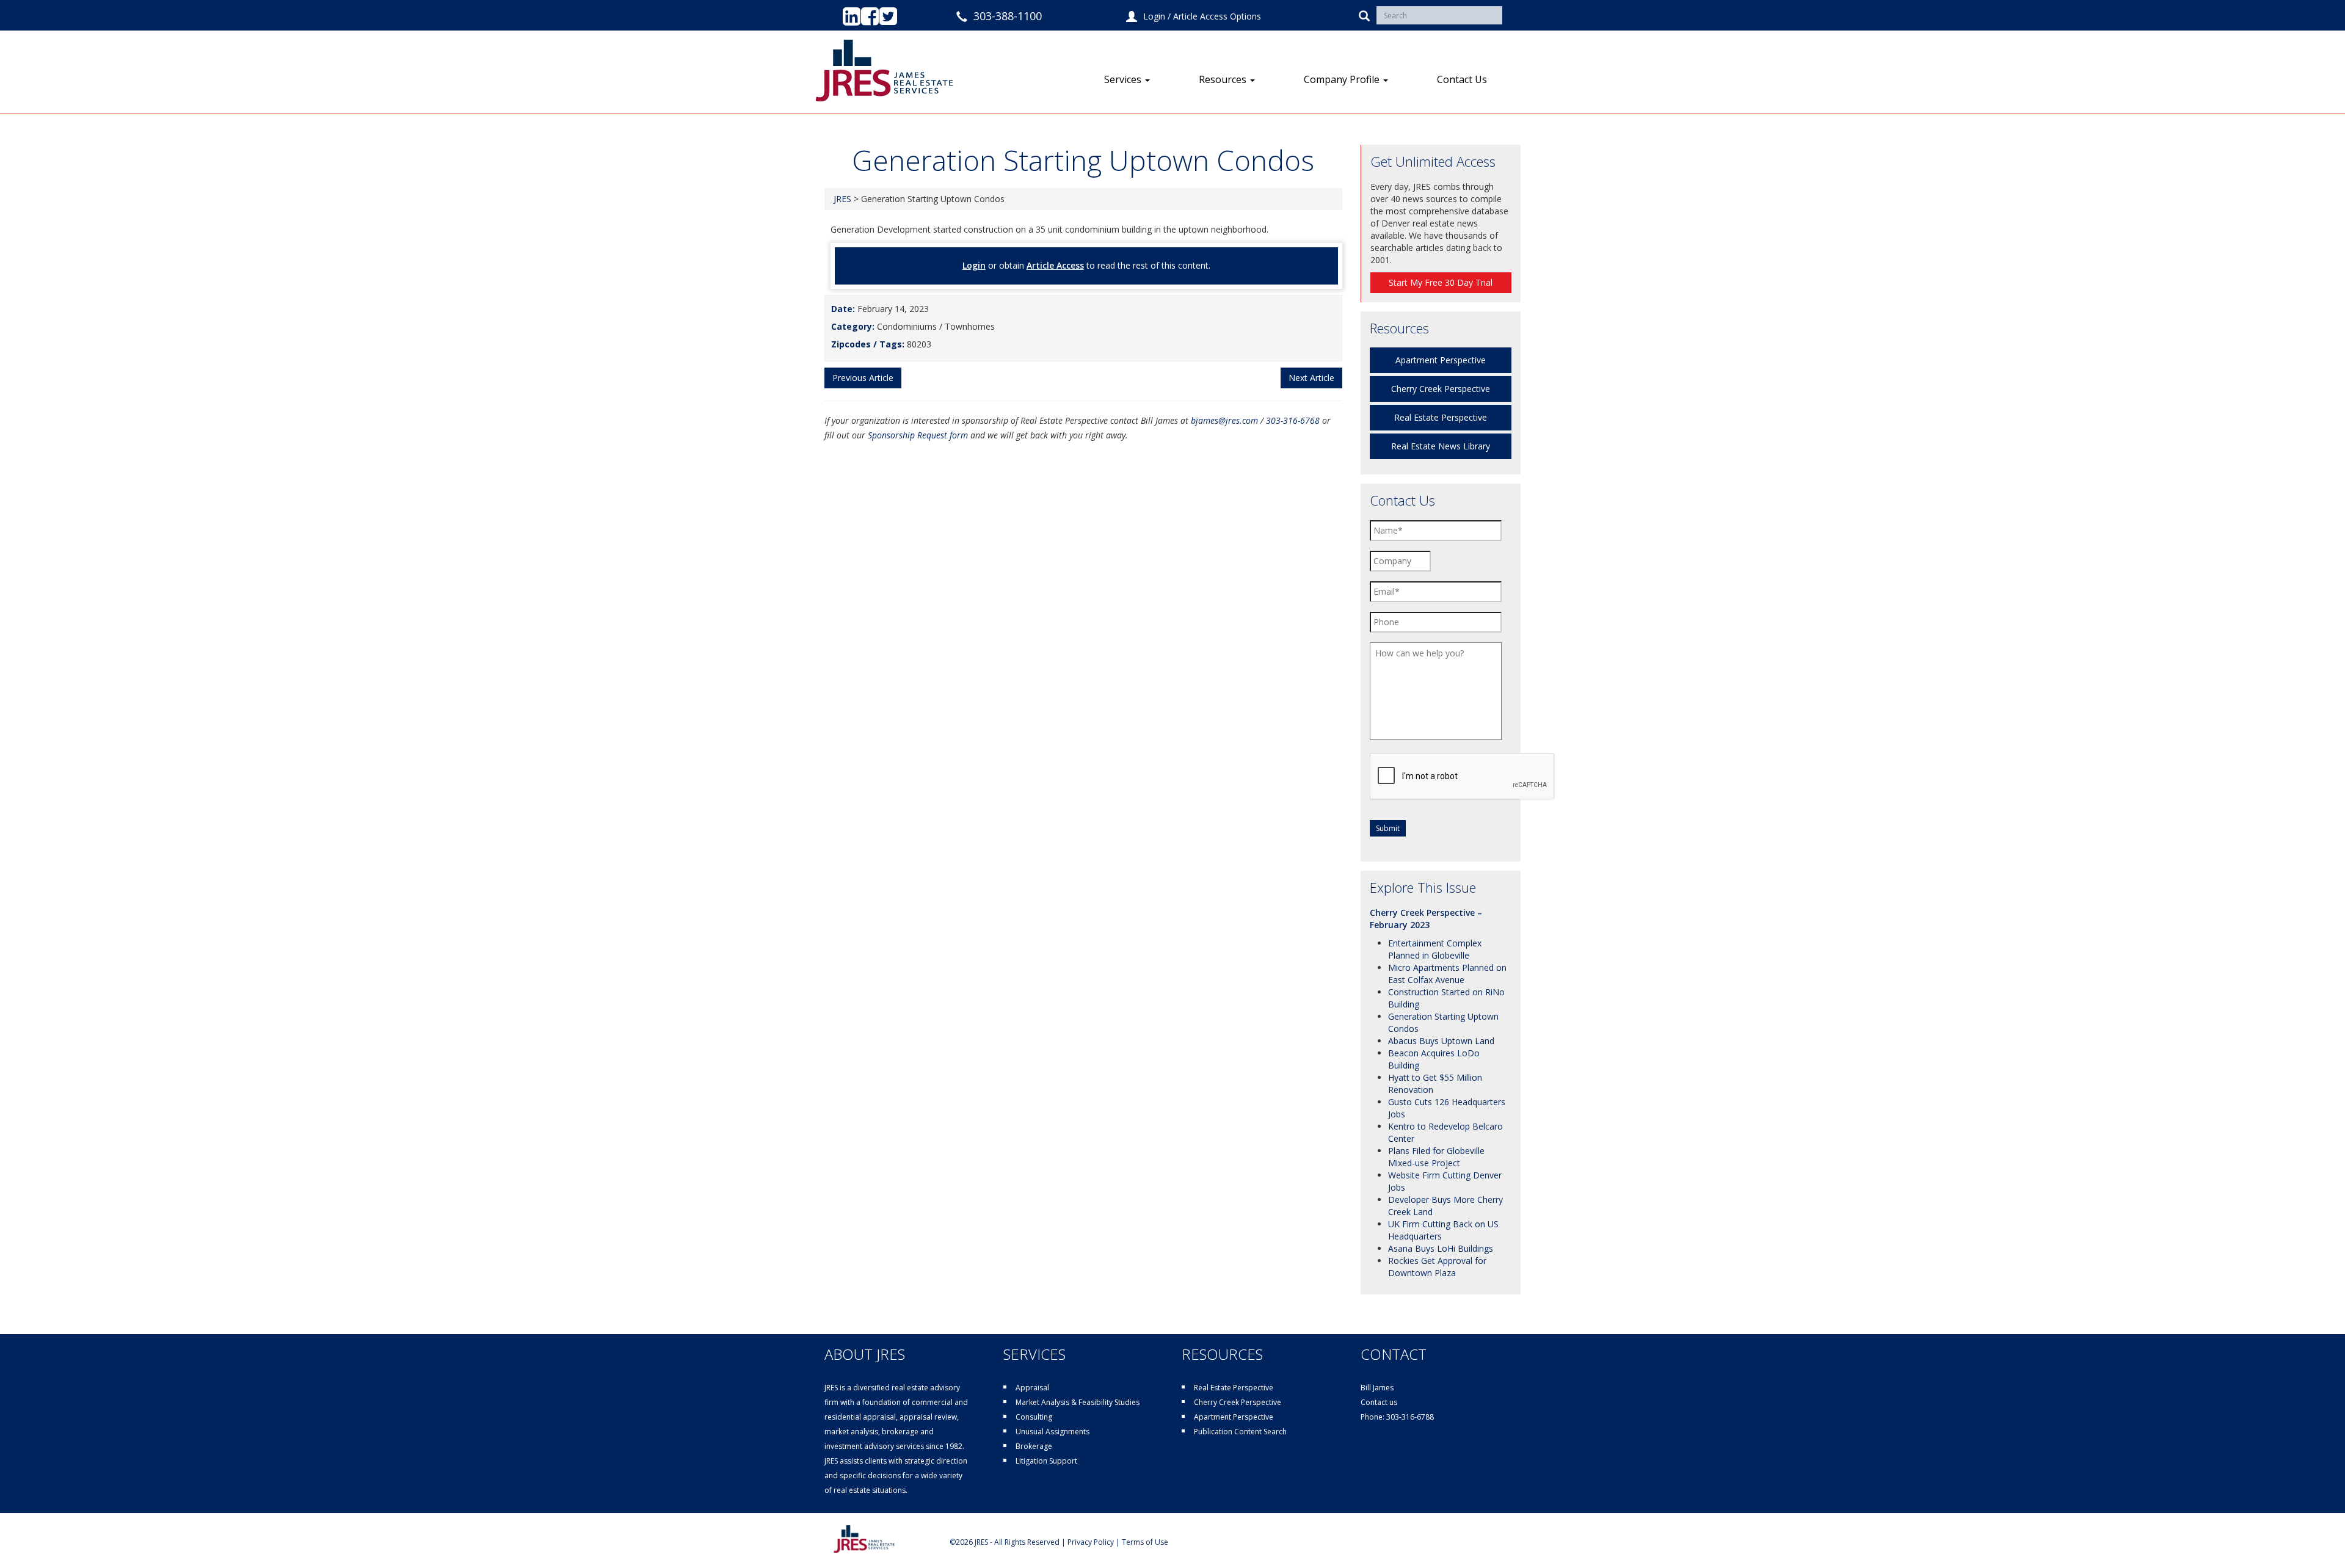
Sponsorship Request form (918, 435)
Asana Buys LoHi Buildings (1441, 1248)
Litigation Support (1046, 1461)
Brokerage (1034, 1446)
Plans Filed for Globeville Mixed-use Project (1436, 1157)
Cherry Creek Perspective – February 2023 (1426, 919)
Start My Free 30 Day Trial (1441, 282)
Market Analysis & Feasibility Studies (1078, 1402)
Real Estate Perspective (1441, 417)
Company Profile (1343, 79)
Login (1154, 16)
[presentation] (1463, 777)
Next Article (1311, 378)
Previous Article (863, 378)
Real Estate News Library (1441, 446)
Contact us (1379, 1402)
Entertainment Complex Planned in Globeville (1435, 949)
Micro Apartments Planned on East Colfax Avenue (1447, 974)
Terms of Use (1145, 1542)
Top (2316, 1539)
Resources (1224, 79)
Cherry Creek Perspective (1441, 389)
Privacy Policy (1091, 1542)
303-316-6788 (1410, 1417)
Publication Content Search (1240, 1432)
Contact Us (1462, 79)
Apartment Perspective (1441, 360)
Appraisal (1032, 1388)
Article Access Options (1217, 16)
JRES (842, 199)
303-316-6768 (1293, 420)
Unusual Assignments (1053, 1432)
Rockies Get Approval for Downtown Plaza (1437, 1267)
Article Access (1055, 265)
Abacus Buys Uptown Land (1441, 1041)
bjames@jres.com (1224, 420)
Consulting (1034, 1417)
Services (1124, 79)
